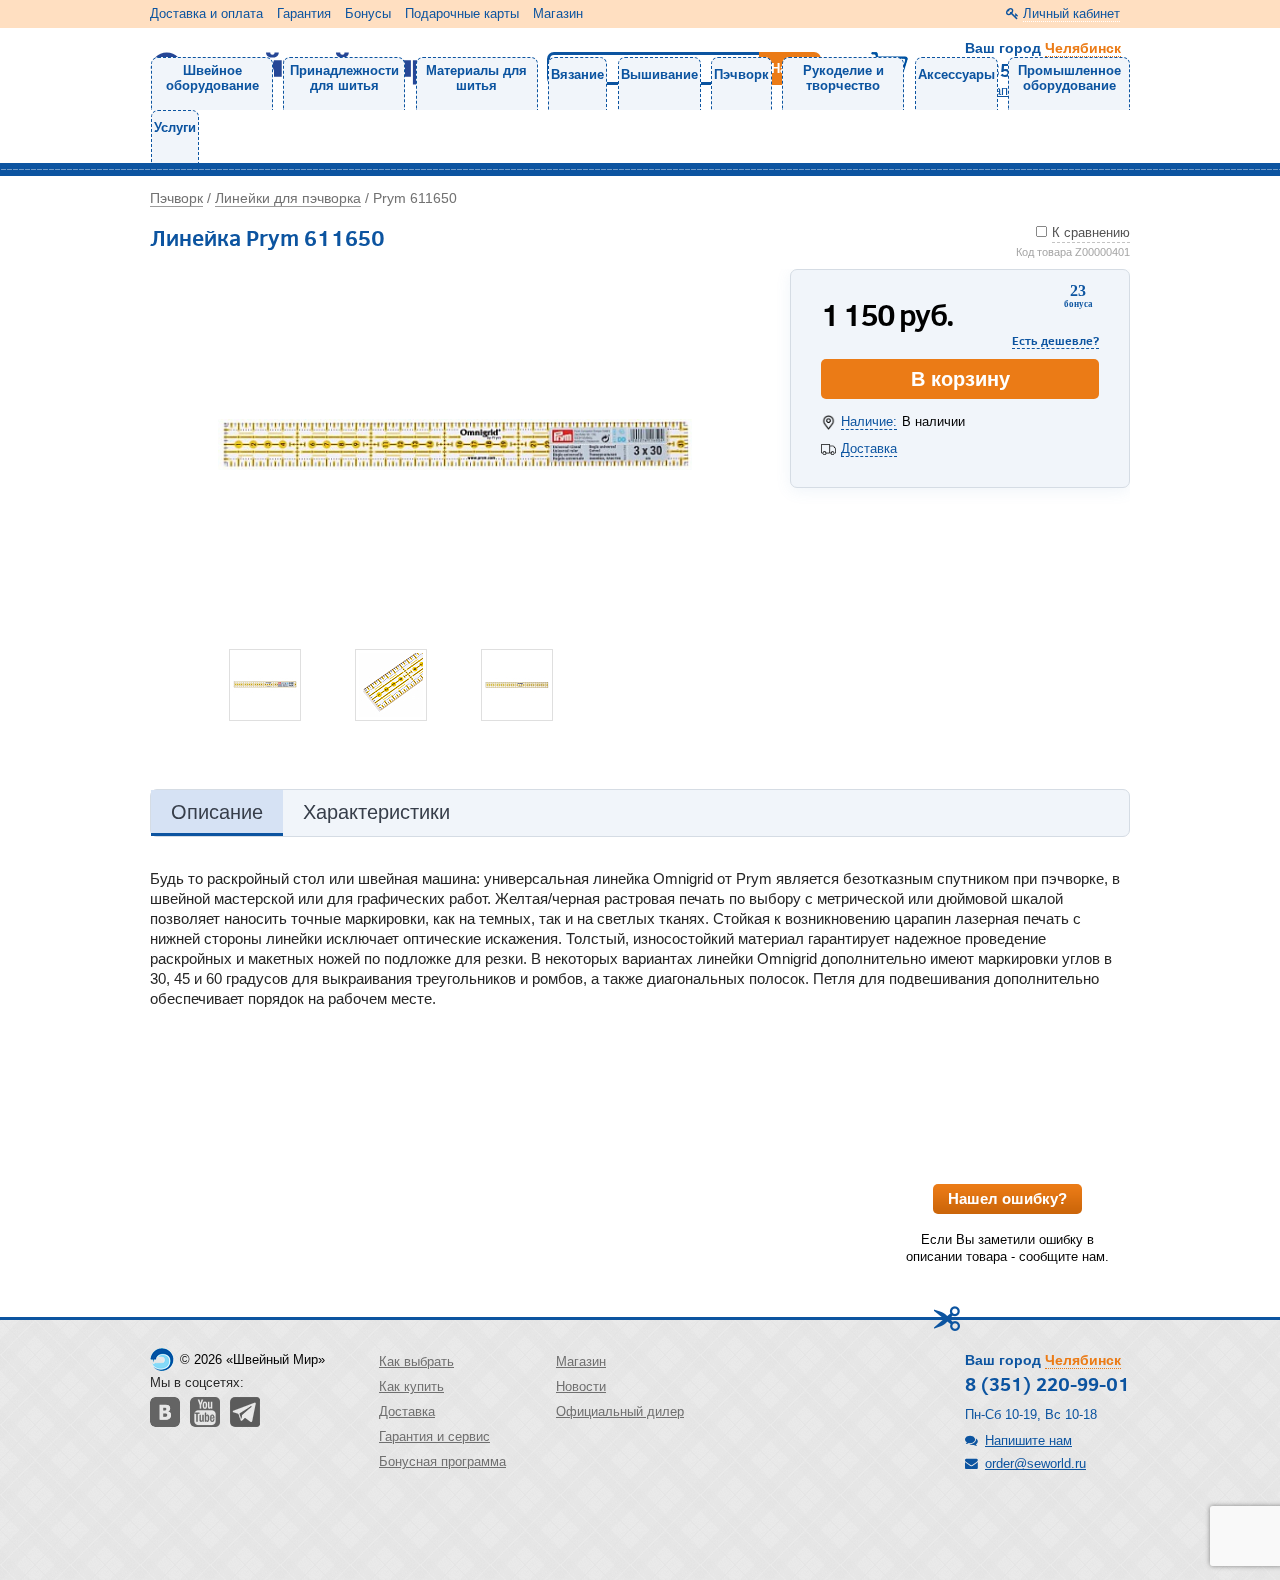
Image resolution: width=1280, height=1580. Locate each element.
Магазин (558, 13)
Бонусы (368, 13)
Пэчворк (741, 74)
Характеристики (376, 812)
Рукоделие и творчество (843, 78)
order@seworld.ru (1035, 1463)
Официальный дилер (620, 1411)
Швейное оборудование (212, 78)
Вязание (577, 74)
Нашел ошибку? (1007, 1198)
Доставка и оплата (206, 13)
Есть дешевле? (1055, 340)
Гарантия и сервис (434, 1436)
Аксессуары (956, 74)
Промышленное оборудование (1069, 78)
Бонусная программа (442, 1461)
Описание (217, 812)
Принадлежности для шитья (344, 78)
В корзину (960, 379)
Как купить (411, 1386)
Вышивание (659, 74)
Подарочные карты (462, 13)
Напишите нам (1028, 1440)
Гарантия (304, 13)
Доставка (869, 448)
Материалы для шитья (476, 78)
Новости (581, 1386)
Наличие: (869, 421)
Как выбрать (416, 1361)
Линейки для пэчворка (288, 198)
